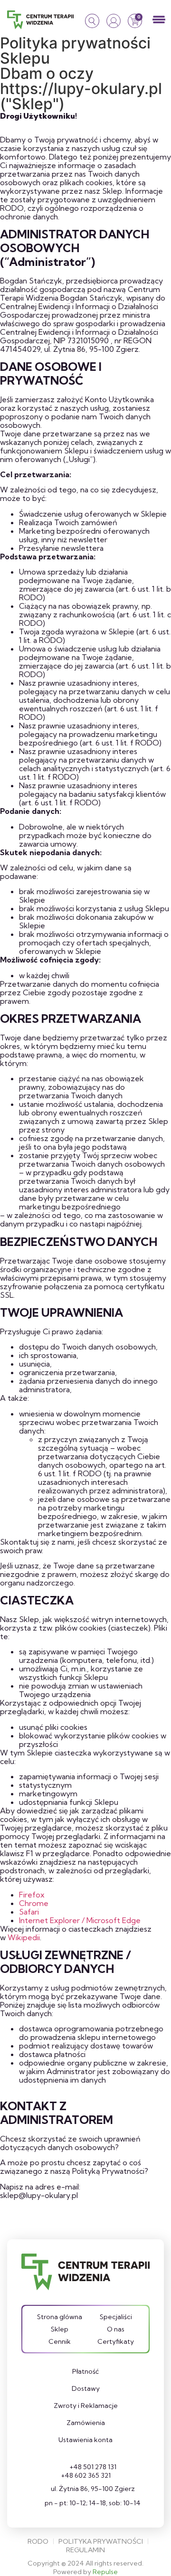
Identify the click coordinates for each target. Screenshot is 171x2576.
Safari (29, 1912)
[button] (159, 20)
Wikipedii (24, 1937)
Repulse (105, 2572)
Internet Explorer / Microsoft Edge (80, 1920)
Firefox (32, 1895)
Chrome (34, 1903)
